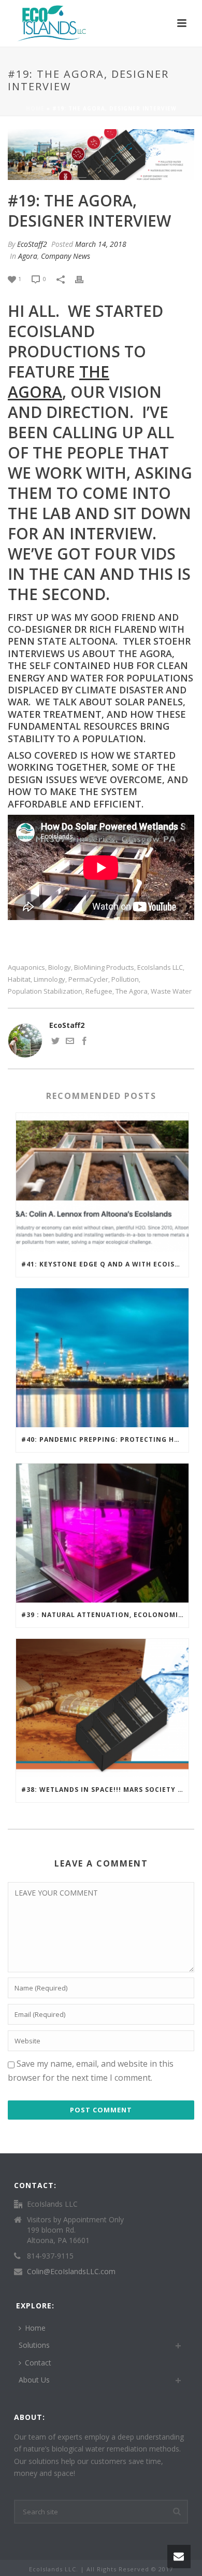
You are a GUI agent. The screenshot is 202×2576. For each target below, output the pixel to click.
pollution (125, 979)
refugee (99, 991)
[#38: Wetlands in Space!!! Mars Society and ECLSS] (102, 1708)
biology (60, 967)
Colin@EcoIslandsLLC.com (71, 2272)
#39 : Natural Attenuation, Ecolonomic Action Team (105, 1615)
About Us (34, 2380)
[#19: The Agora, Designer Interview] (101, 155)
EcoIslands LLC (160, 967)
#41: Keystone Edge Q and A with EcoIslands (105, 1264)
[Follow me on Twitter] (55, 1042)
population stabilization (45, 991)
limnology (49, 979)
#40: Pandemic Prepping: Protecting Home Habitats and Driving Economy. (105, 1439)
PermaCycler (88, 979)
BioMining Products (104, 967)
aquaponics (26, 967)
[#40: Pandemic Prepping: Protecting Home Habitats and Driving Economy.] (102, 1358)
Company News (66, 256)
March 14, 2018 (101, 244)
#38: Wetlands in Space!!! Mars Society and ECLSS (105, 1790)
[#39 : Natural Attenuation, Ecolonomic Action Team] (102, 1533)
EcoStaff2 (32, 244)
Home (35, 108)
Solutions (34, 2345)
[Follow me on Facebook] (84, 1042)
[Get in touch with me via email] (70, 1042)
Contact (38, 2363)
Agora (28, 256)
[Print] (84, 278)
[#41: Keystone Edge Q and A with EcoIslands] (102, 1182)
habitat (19, 979)
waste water (171, 991)
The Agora (132, 991)
